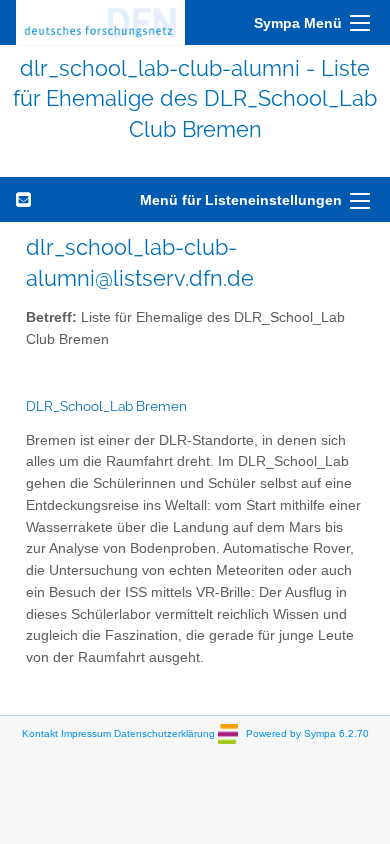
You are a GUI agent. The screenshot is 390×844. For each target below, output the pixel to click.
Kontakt (40, 732)
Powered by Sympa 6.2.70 (307, 732)
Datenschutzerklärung (164, 732)
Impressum (86, 732)
